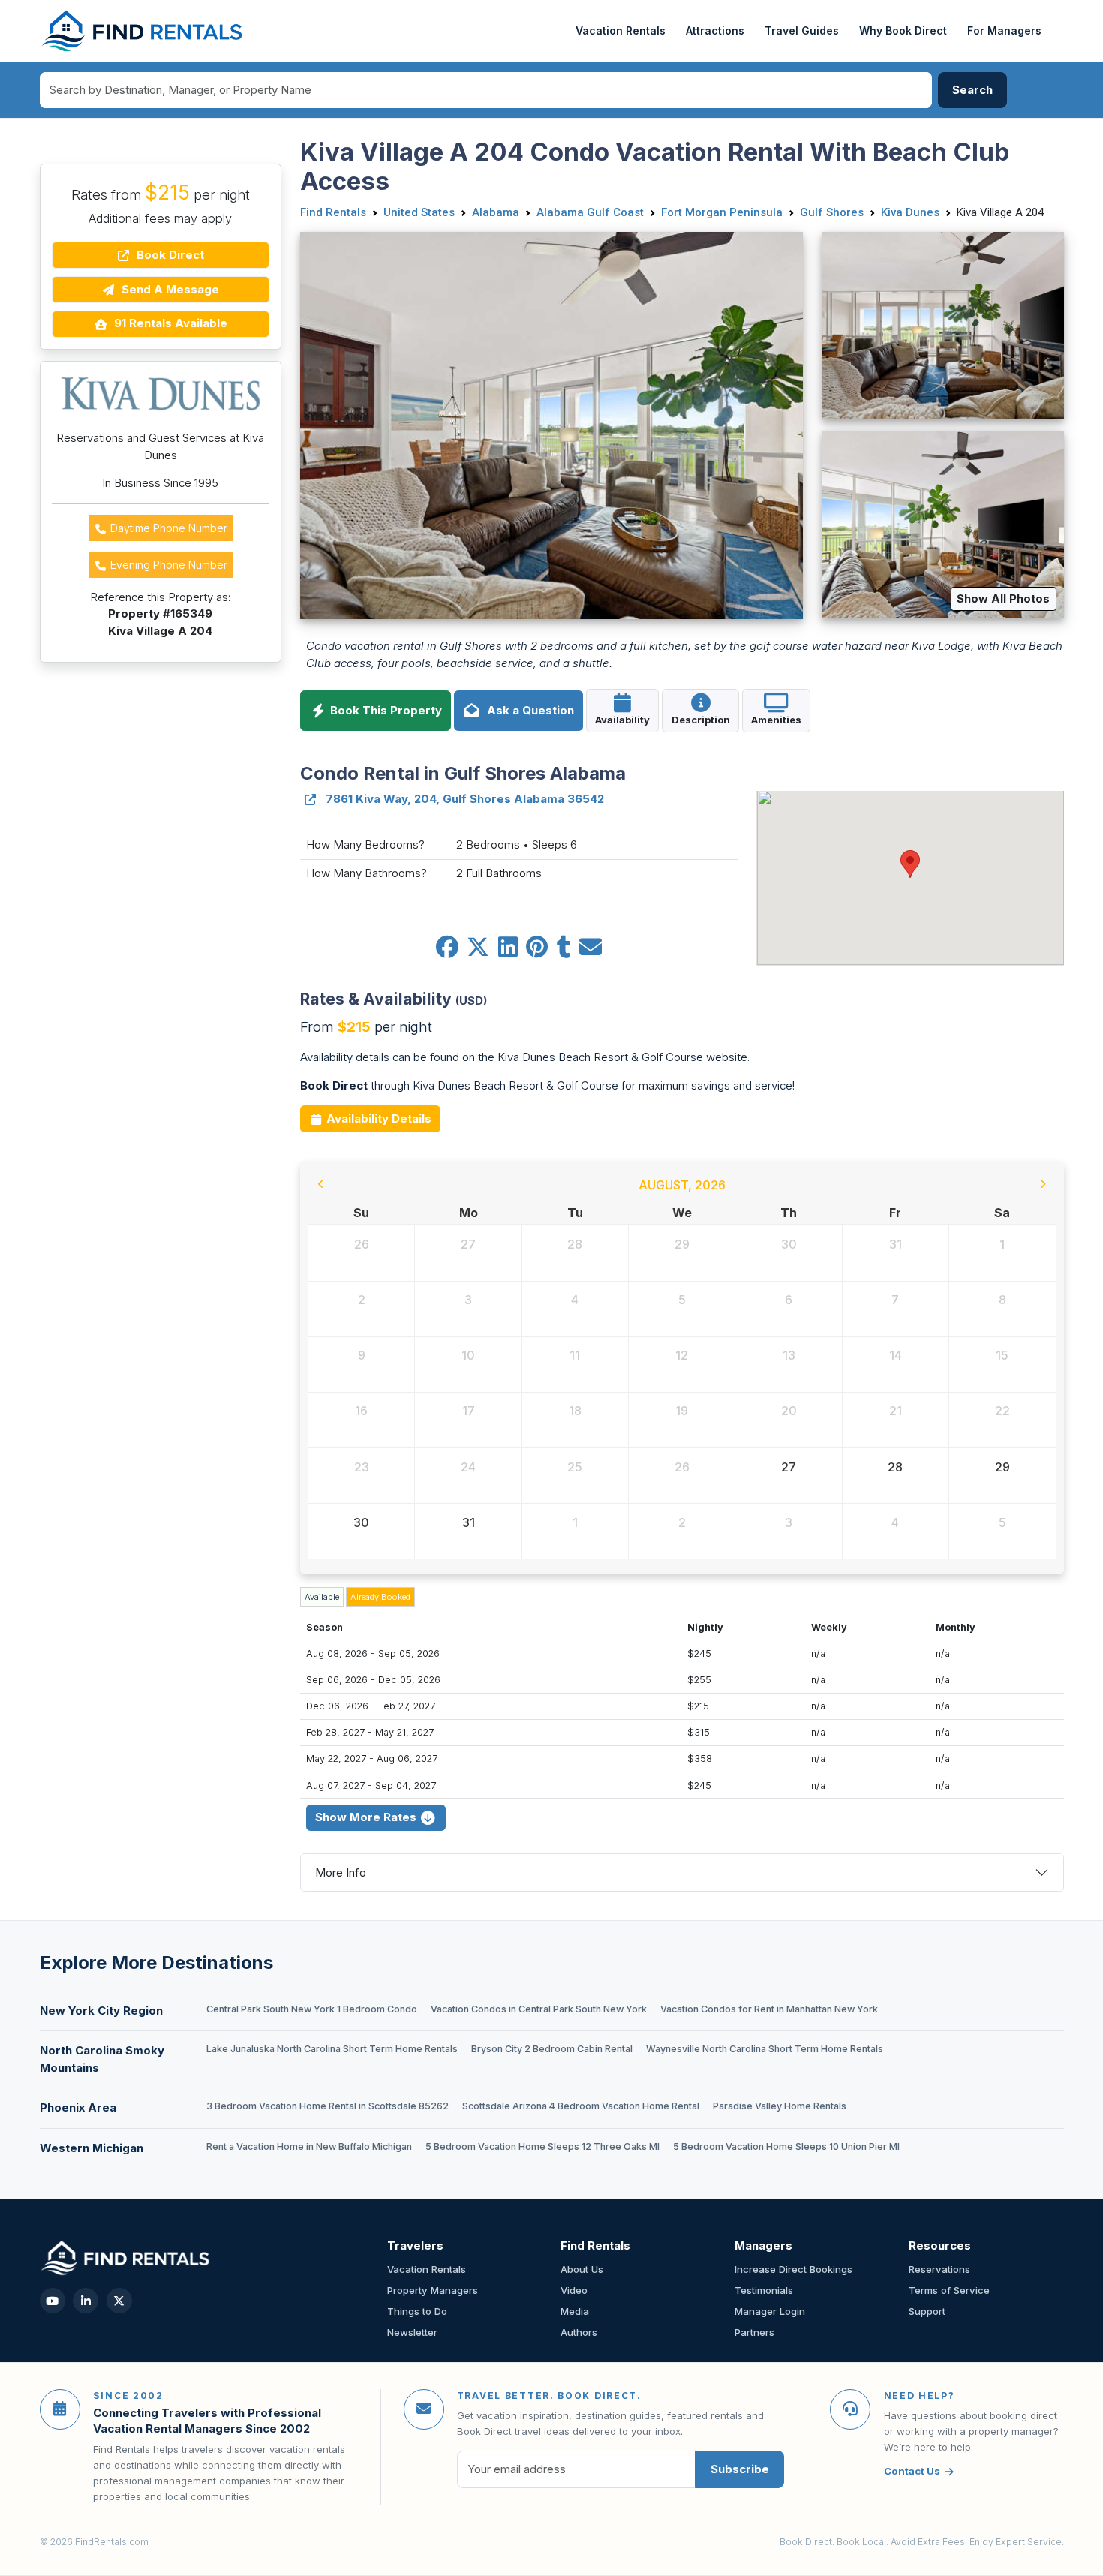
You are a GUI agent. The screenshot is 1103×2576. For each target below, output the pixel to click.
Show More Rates (367, 1817)
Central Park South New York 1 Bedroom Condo (312, 2009)
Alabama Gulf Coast (590, 212)
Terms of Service (949, 2290)
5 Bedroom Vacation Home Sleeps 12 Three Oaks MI (542, 2146)
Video (574, 2290)
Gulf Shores (832, 212)
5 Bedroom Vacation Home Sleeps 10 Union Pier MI (786, 2146)
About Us (582, 2269)
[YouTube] (53, 2301)
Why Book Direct (903, 30)
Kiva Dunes (910, 212)
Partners (754, 2332)
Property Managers (433, 2290)
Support (927, 2311)
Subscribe (740, 2469)
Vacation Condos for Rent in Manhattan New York (769, 2009)
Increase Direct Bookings (793, 2269)
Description (701, 720)
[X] (119, 2301)
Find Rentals (333, 212)
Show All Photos (1003, 598)
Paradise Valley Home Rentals (780, 2106)
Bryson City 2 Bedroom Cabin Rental (552, 2049)
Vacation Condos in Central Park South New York (539, 2009)
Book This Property (385, 710)
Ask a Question (527, 710)
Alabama (496, 212)
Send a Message (169, 289)
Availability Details (377, 1118)
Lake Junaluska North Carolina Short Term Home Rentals (332, 2049)
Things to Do (417, 2311)
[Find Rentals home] (143, 31)
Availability (622, 720)
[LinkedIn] (86, 2301)
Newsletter (412, 2332)
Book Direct (169, 255)
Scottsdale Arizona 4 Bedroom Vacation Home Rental (581, 2106)
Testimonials (764, 2290)
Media (575, 2311)
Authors (579, 2332)
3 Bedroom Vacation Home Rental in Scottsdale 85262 (328, 2106)
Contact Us (912, 2471)
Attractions (715, 30)
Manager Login (770, 2311)
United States (419, 212)
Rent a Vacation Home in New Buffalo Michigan (309, 2146)
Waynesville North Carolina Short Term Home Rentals (765, 2049)
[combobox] (486, 90)
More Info (341, 1873)
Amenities (776, 720)
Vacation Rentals (621, 30)
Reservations (939, 2269)
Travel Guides (802, 30)
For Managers (1004, 30)
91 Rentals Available (169, 323)
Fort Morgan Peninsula (722, 212)
